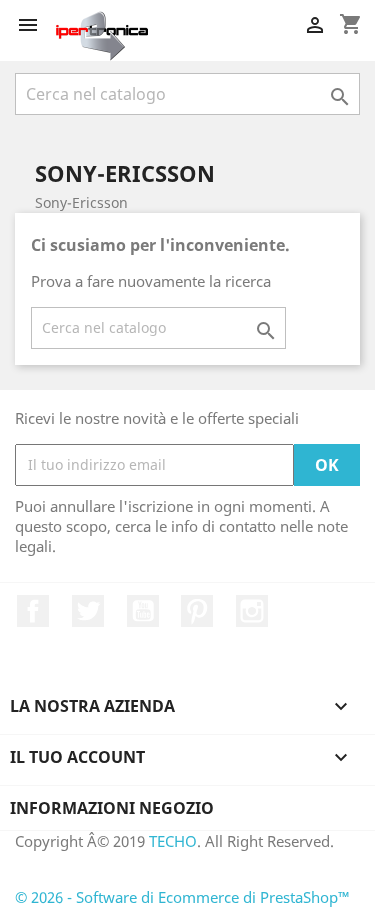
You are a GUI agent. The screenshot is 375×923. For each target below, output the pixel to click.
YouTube (143, 611)
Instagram (252, 611)
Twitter (88, 611)
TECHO (173, 841)
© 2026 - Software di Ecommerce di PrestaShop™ (182, 897)
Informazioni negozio (112, 808)
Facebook (33, 611)
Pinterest (197, 611)
